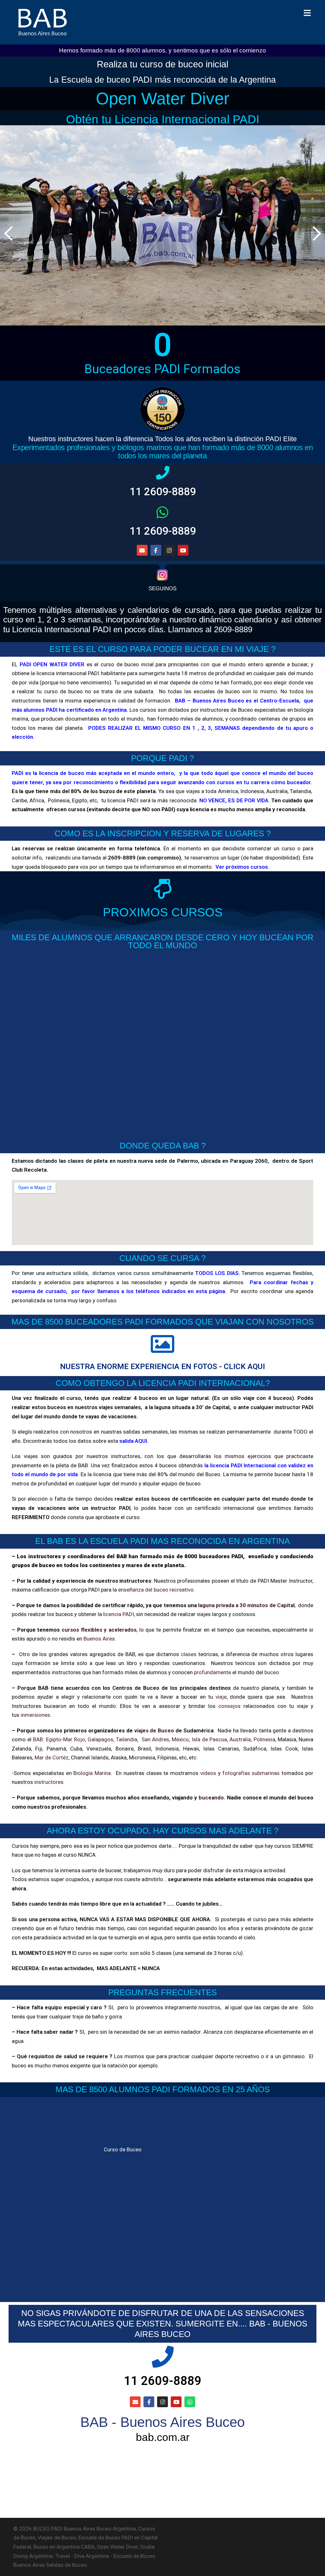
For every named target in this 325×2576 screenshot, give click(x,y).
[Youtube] (183, 550)
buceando (211, 1798)
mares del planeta (60, 728)
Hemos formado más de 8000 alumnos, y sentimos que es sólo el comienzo (162, 50)
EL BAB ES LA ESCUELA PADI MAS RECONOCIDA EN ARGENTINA (162, 1541)
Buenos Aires (99, 1639)
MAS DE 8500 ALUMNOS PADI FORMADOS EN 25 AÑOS (163, 2089)
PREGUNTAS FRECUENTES (162, 1992)
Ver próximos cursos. (242, 867)
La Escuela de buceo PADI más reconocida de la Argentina (162, 80)
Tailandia (126, 1739)
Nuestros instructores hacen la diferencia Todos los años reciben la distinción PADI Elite (162, 439)
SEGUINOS (162, 589)
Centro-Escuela (279, 701)
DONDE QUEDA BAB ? (163, 1146)
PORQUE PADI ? (162, 758)
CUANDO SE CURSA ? (162, 1258)
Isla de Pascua (209, 1739)
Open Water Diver (163, 98)
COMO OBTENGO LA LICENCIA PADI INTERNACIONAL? (163, 1383)
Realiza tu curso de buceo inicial (162, 64)
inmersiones (35, 1715)
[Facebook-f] (149, 2402)
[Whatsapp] (190, 2402)
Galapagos (100, 1739)
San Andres (155, 1739)
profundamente (212, 1672)
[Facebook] (156, 550)
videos (208, 1773)
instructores (49, 1782)
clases (189, 1654)
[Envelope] (142, 550)
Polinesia (264, 1739)
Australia (240, 1739)
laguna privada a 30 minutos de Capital (246, 1605)
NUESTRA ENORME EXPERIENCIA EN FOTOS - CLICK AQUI (162, 1366)
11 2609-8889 (163, 492)
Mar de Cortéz (52, 1757)
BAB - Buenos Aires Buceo (162, 2422)
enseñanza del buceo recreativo (156, 1590)
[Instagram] (169, 550)
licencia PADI (119, 1614)
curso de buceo (63, 691)
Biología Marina (92, 1773)
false (315, 233)
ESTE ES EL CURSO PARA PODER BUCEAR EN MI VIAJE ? (162, 649)
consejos (229, 1706)
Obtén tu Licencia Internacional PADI (163, 119)
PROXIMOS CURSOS (163, 912)
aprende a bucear (286, 664)
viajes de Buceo (154, 1730)
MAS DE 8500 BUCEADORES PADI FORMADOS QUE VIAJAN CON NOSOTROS (162, 1322)
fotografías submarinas (251, 1773)
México (180, 1739)
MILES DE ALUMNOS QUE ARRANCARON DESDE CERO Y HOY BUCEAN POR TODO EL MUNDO (163, 942)
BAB (38, 1739)
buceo (272, 1672)
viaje (221, 1697)
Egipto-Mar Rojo (66, 1739)
